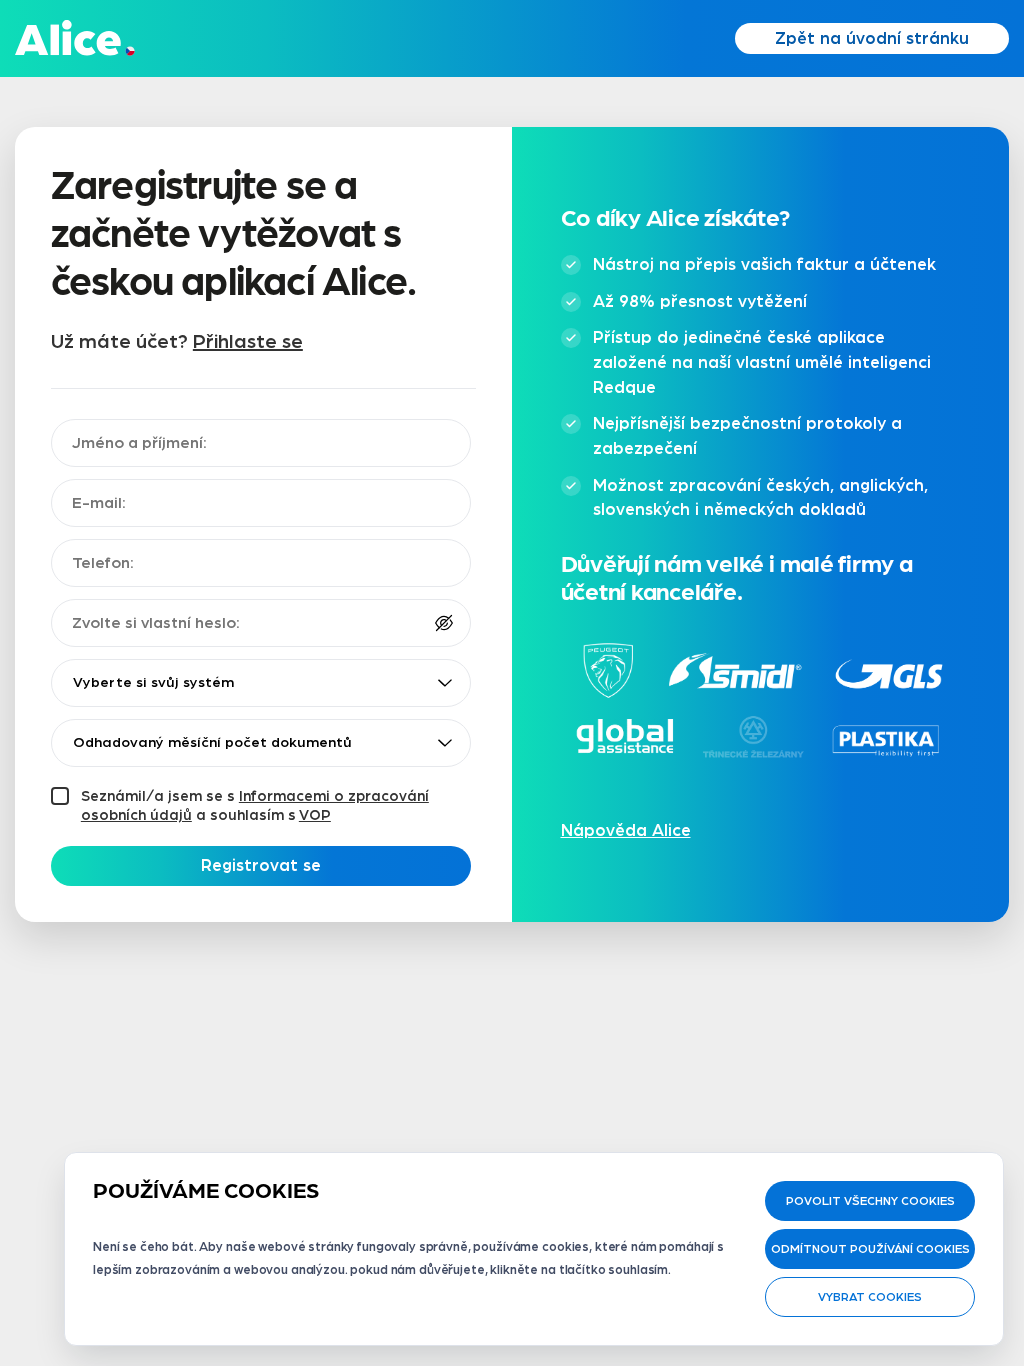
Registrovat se (261, 865)
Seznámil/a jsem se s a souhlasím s (255, 806)
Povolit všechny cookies (870, 1201)
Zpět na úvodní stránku (872, 38)
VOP (315, 815)
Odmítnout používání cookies (870, 1249)
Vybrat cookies (870, 1297)
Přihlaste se (248, 342)
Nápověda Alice (626, 830)
